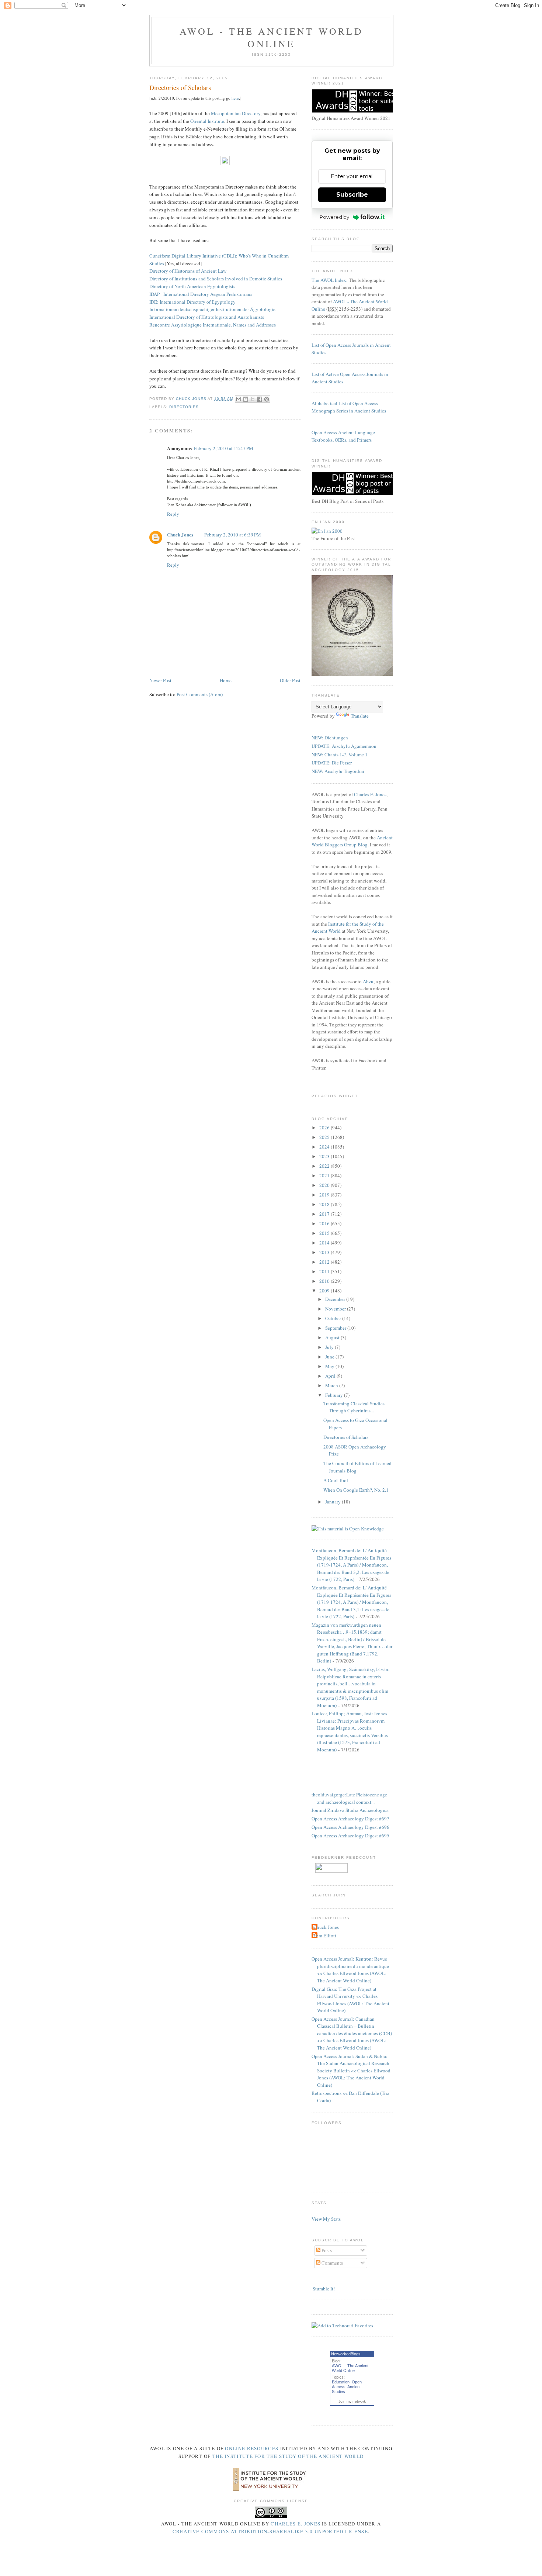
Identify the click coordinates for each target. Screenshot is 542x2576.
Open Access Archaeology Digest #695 (350, 1836)
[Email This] (239, 399)
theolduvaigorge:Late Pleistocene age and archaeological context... (349, 1798)
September (336, 1328)
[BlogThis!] (246, 399)
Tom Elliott (325, 1936)
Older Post (290, 680)
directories (184, 407)
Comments (332, 2263)
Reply (173, 514)
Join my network (352, 2401)
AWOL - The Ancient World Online (271, 37)
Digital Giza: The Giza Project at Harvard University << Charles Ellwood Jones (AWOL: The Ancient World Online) (350, 2000)
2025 (325, 1137)
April (331, 1376)
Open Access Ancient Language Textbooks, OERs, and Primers (343, 436)
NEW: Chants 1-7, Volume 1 (340, 755)
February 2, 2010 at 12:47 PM (224, 448)
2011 (325, 1271)
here (235, 98)
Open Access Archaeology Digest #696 (350, 1827)
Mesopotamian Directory (236, 113)
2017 (325, 1214)
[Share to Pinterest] (267, 399)
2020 (325, 1185)
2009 (325, 1291)
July (330, 1347)
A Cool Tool (336, 1480)
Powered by (334, 217)
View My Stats (326, 2219)
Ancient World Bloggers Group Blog (352, 841)
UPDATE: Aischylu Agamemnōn (344, 746)
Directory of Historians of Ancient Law (188, 271)
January (333, 1502)
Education (341, 2382)
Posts (326, 2250)
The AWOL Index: (330, 280)
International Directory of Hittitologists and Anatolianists (207, 317)
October (334, 1318)
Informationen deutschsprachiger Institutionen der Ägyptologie (212, 309)
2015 (325, 1233)
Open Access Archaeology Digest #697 (350, 1819)
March (332, 1385)
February (335, 1395)
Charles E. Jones (370, 794)
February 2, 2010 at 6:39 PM (233, 535)
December (336, 1299)
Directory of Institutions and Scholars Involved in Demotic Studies (216, 279)
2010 (325, 1281)
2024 (325, 1147)
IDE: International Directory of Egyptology (192, 302)
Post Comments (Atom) (200, 694)
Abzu (368, 981)
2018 (325, 1204)
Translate (360, 716)
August (333, 1337)
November (336, 1309)
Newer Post (160, 680)
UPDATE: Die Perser (332, 763)
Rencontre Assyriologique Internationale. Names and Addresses (213, 325)
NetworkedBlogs (346, 2354)
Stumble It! (323, 2289)
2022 (325, 1166)
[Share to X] (253, 399)
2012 (325, 1262)
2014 (325, 1243)
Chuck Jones (192, 399)
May (330, 1366)
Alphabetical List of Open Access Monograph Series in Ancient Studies (349, 407)
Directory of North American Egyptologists (192, 286)
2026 (325, 1128)
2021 (325, 1175)
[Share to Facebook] (260, 399)
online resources (252, 2448)
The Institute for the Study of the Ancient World (288, 2456)
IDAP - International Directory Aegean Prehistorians (201, 294)
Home (226, 680)
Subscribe (352, 195)
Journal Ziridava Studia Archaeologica (350, 1810)
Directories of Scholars (346, 1437)
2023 (325, 1156)
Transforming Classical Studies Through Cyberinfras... (354, 1407)
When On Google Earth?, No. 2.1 (356, 1490)
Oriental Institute (207, 121)
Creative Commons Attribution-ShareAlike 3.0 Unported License (270, 2531)
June (330, 1357)
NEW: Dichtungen (330, 738)
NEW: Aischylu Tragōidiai (338, 771)
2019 (325, 1195)
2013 (325, 1252)
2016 (325, 1223)
